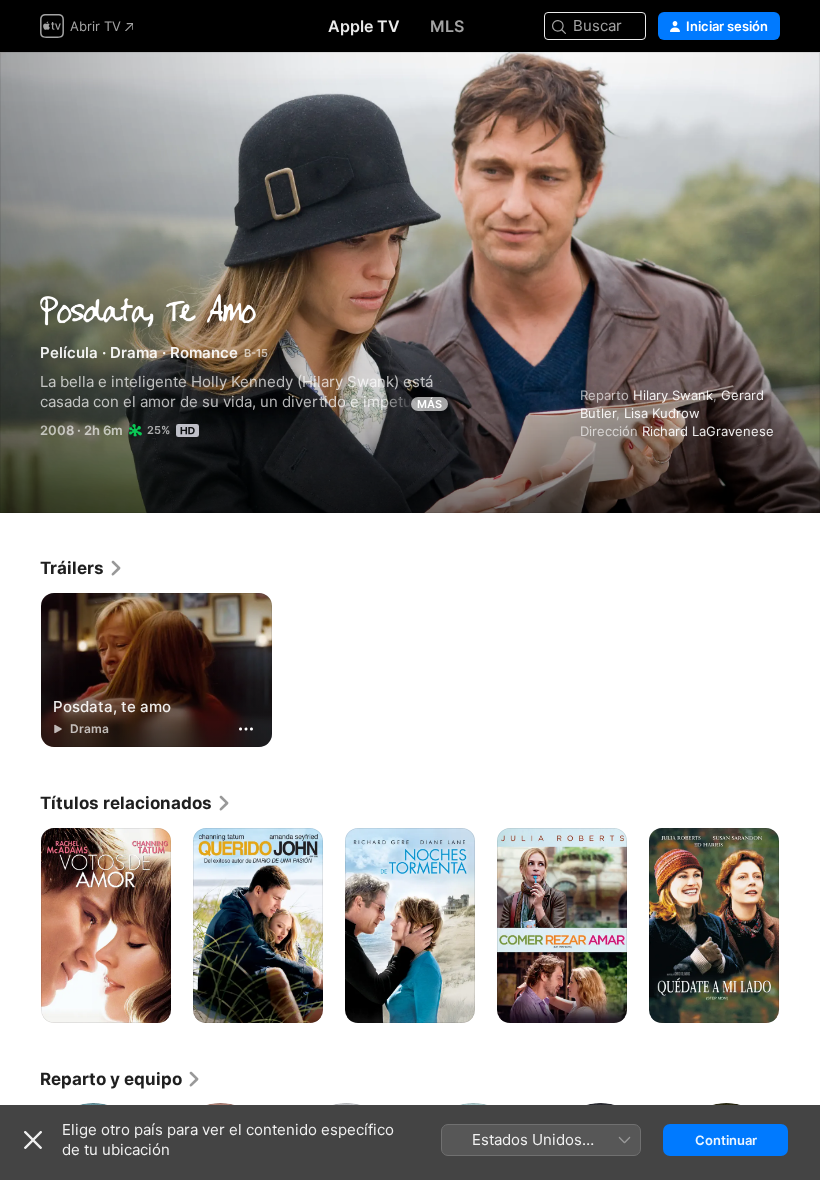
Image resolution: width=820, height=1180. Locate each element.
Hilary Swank (673, 395)
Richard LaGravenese (708, 431)
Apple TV (364, 26)
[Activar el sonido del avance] (766, 91)
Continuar (726, 1140)
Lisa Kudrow (662, 413)
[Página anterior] (20, 926)
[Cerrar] (33, 1140)
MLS (447, 26)
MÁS (429, 404)
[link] (82, 568)
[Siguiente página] (800, 926)
